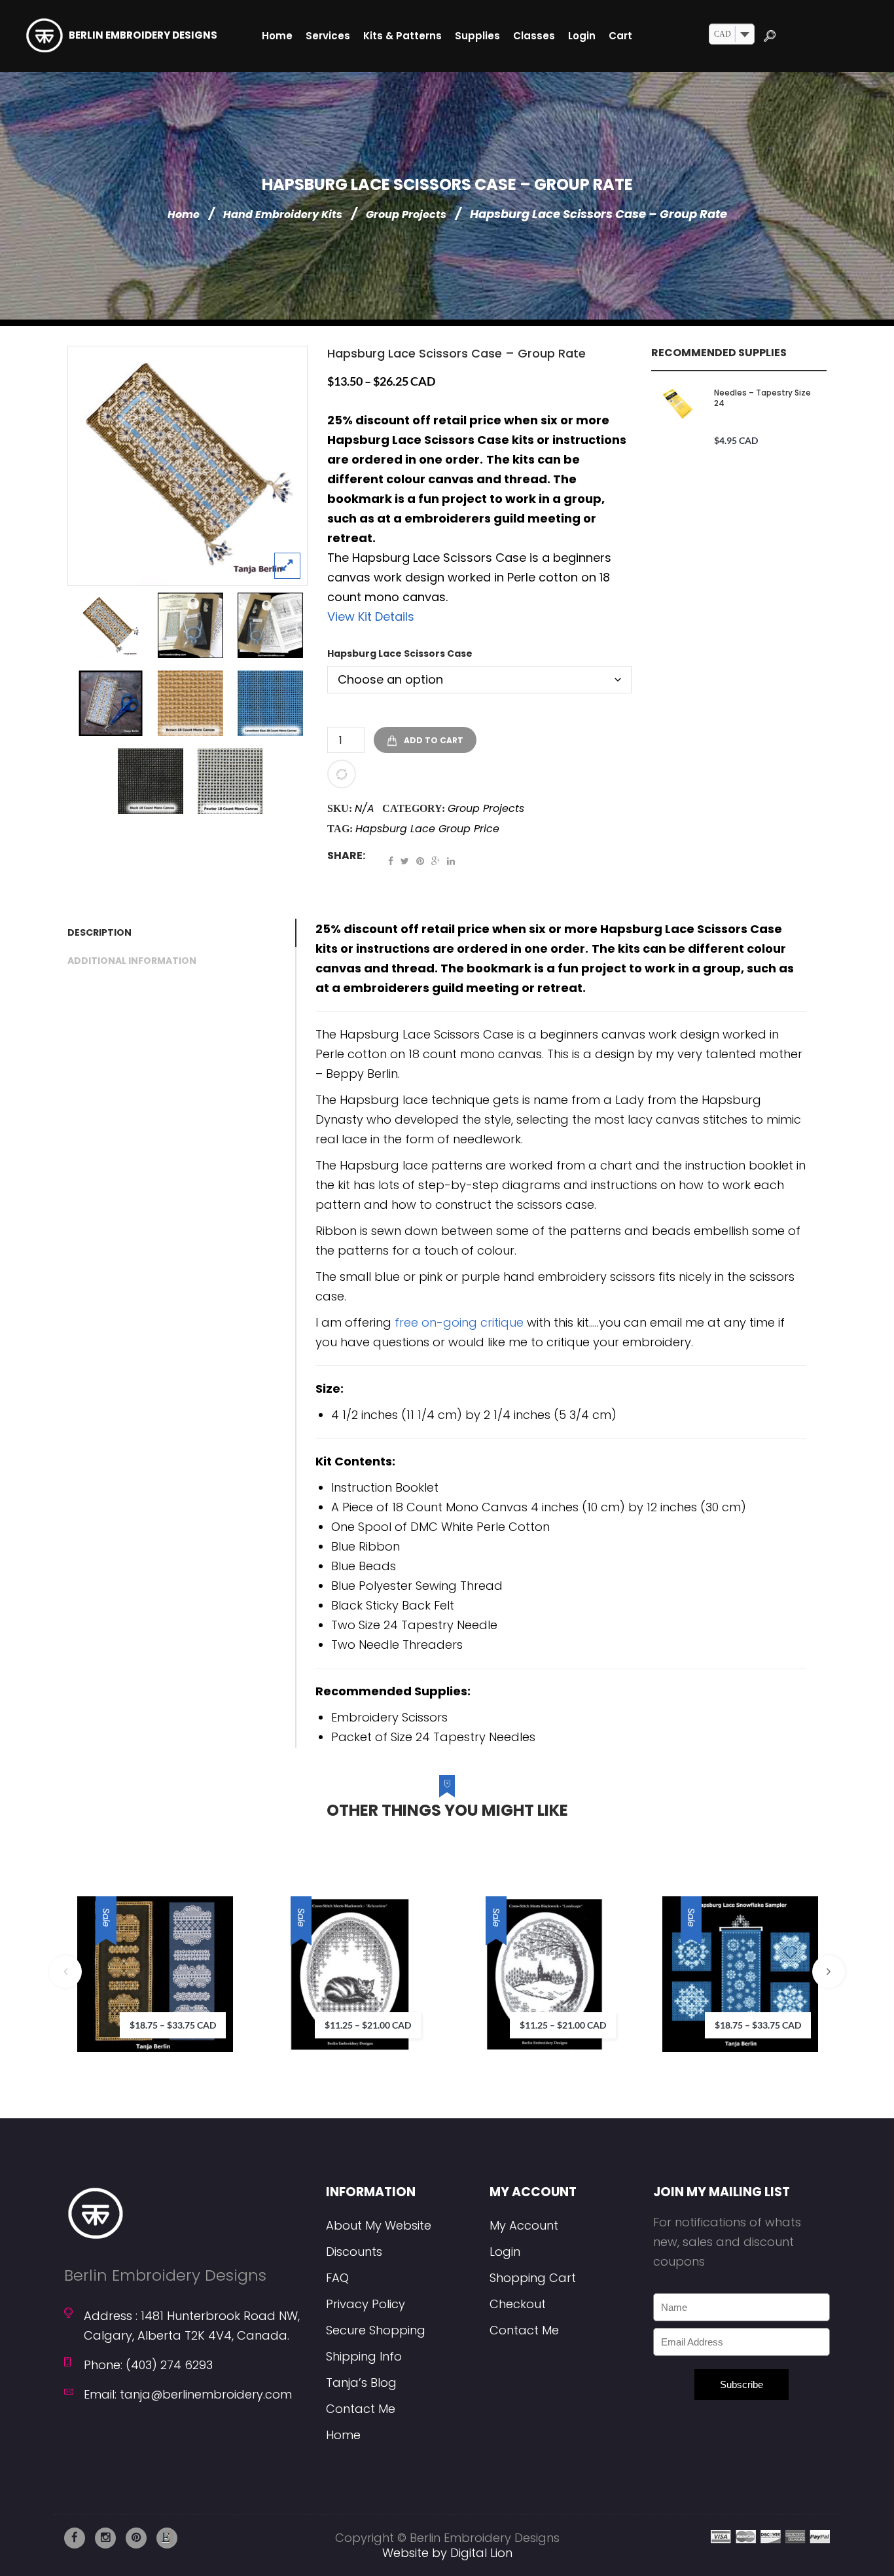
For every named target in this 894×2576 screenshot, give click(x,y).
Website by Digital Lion (447, 2553)
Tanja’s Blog (361, 2383)
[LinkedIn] (451, 861)
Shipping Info (364, 2356)
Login (505, 2252)
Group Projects (406, 214)
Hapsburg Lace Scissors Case (400, 653)
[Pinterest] (420, 861)
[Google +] (436, 861)
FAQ (337, 2278)
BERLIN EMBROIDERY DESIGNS (143, 35)
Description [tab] (99, 932)
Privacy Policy (366, 2304)
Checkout (518, 2304)
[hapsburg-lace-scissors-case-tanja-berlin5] (270, 625)
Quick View (259, 2007)
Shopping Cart (533, 2278)
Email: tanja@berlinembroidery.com (188, 2394)
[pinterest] (136, 2538)
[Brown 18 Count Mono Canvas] (190, 703)
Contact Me (361, 2409)
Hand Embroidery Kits (283, 214)
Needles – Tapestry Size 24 (762, 398)
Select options (219, 1953)
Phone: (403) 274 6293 (148, 2365)
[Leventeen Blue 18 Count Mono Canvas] (270, 703)
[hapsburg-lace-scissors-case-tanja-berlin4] (190, 625)
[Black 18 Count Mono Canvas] (151, 781)
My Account (524, 2225)
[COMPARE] (342, 774)
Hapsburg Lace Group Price (427, 829)
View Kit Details (371, 616)
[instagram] (105, 2538)
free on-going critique (459, 1322)
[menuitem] (277, 36)
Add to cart (434, 740)
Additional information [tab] (132, 961)
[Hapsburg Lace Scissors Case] (188, 466)
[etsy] (167, 2538)
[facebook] (75, 2538)
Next (829, 1972)
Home (184, 214)
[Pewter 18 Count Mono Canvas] (230, 781)
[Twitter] (405, 861)
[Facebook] (391, 861)
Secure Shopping (376, 2330)
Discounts (354, 2252)
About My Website (379, 2225)
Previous (65, 1972)
